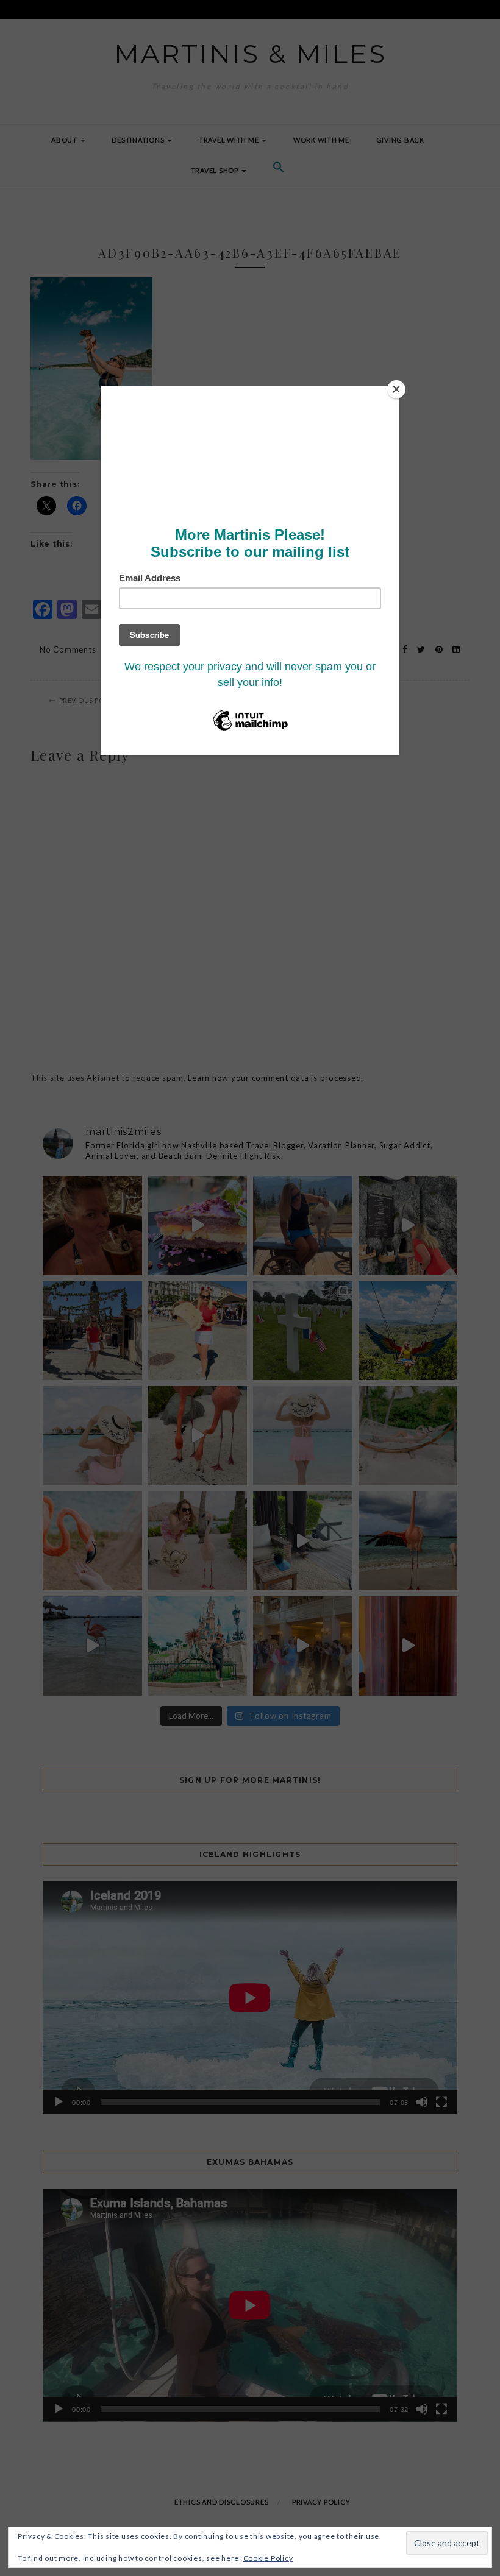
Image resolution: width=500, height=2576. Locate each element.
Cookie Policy (268, 2558)
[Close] (396, 389)
